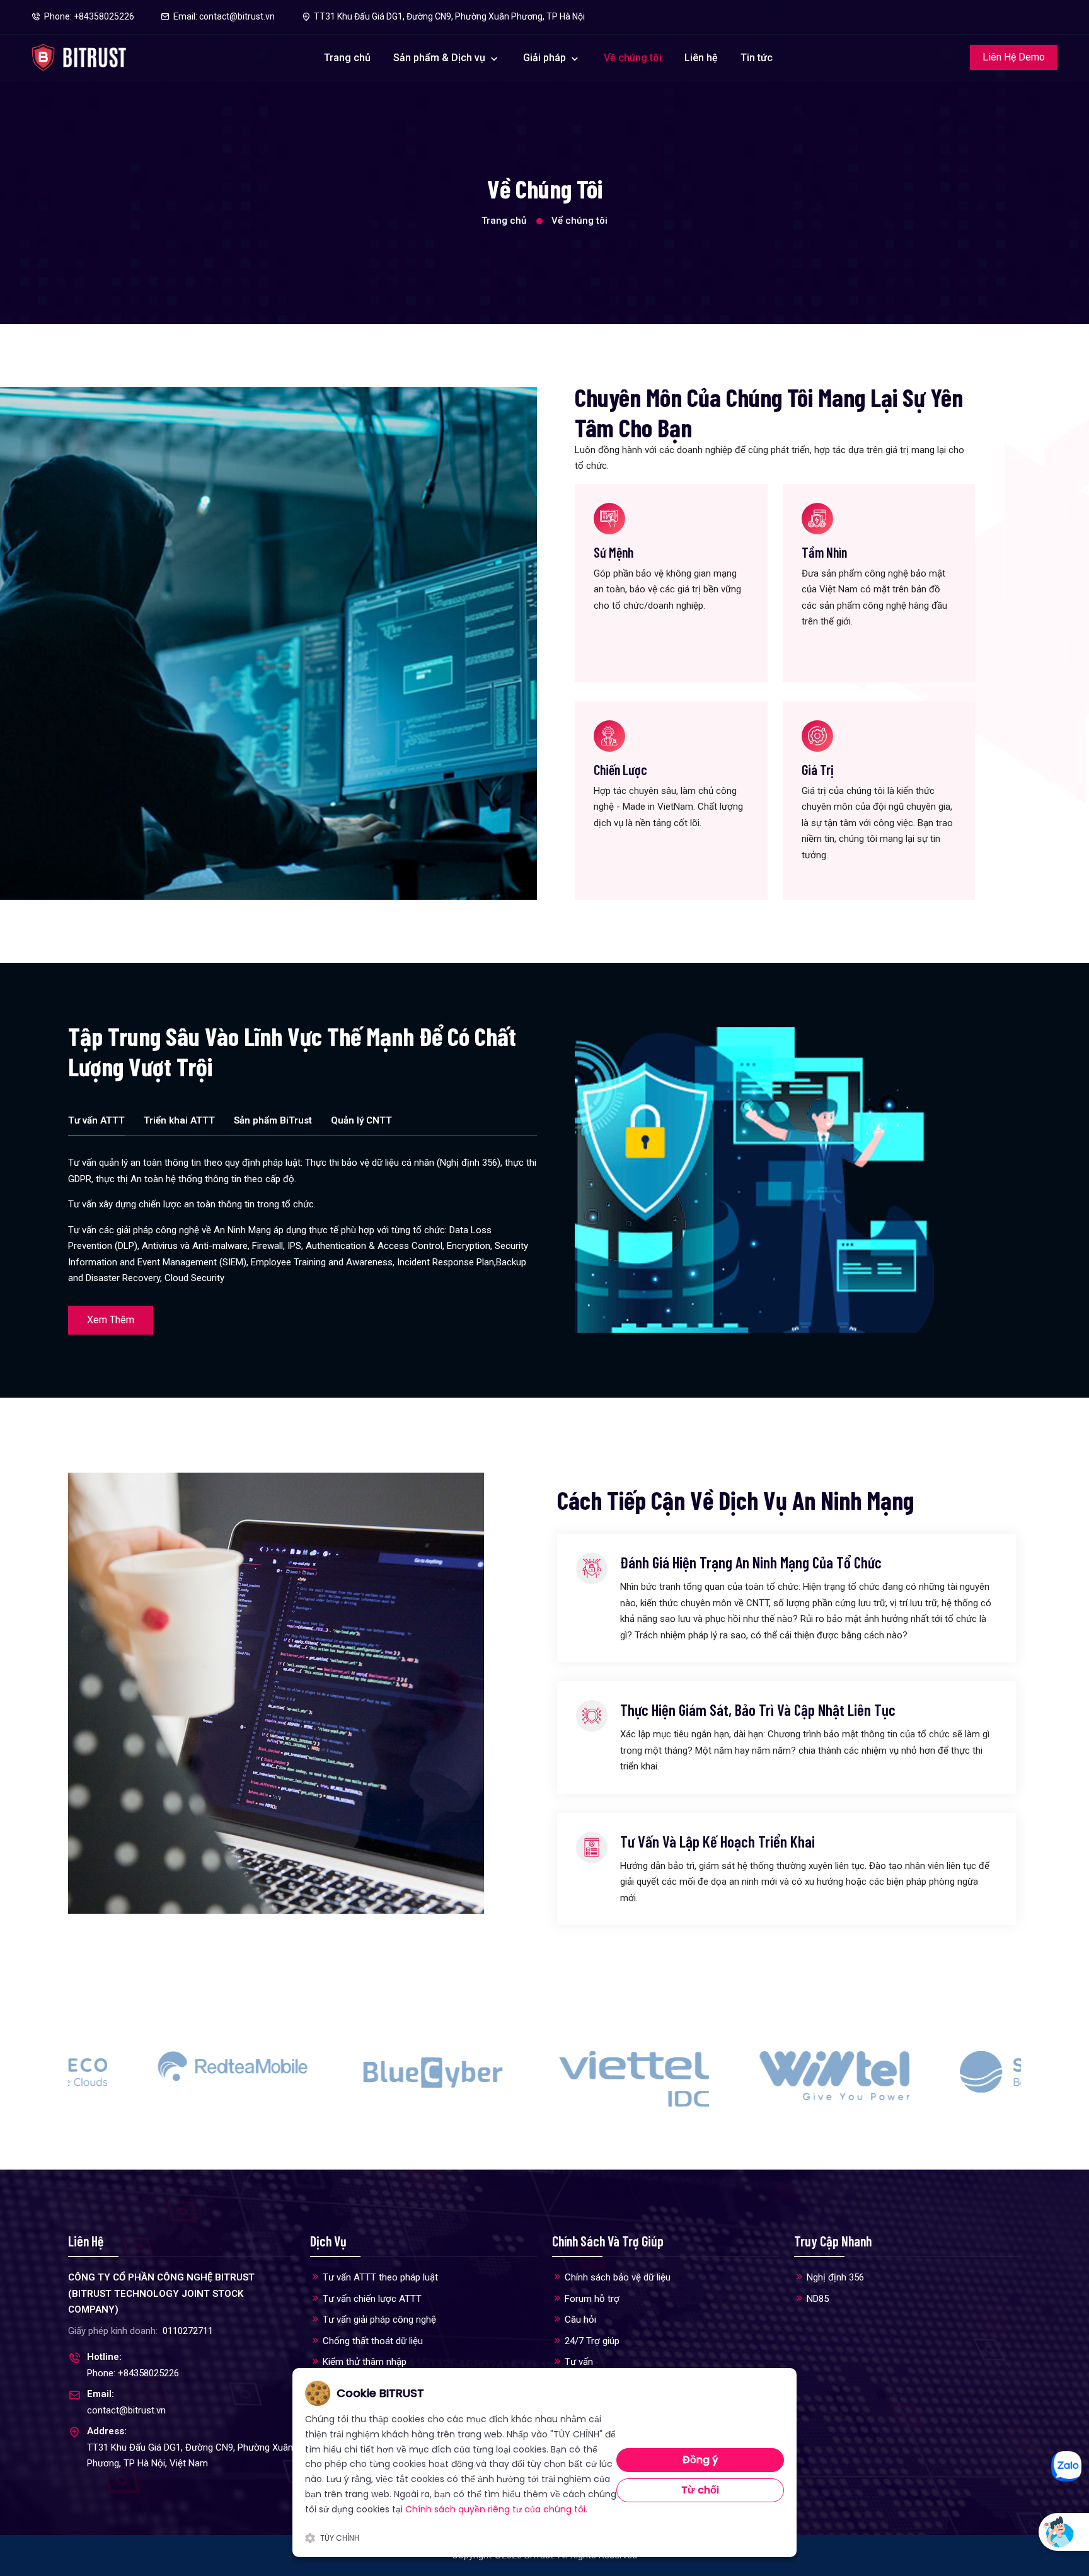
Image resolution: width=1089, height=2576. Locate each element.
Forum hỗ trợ (592, 2299)
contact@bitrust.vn (126, 2410)
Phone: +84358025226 (89, 16)
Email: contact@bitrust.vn (224, 16)
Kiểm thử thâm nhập (365, 2362)
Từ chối (700, 2490)
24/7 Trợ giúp (592, 2341)
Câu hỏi (580, 2320)
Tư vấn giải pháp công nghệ (379, 2320)
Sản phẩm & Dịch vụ (439, 58)
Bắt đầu (1006, 2532)
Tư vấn (579, 2362)
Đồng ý (700, 2460)
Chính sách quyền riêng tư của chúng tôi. (496, 2509)
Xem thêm (111, 1320)
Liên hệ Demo (1014, 57)
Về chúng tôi (633, 58)
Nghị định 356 (835, 2277)
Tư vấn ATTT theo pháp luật (380, 2277)
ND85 (818, 2299)
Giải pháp (546, 58)
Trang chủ (347, 58)
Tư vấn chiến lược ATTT (372, 2299)
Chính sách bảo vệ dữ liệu (618, 2277)
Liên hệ (701, 58)
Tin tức (757, 58)
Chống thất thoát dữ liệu (373, 2341)
